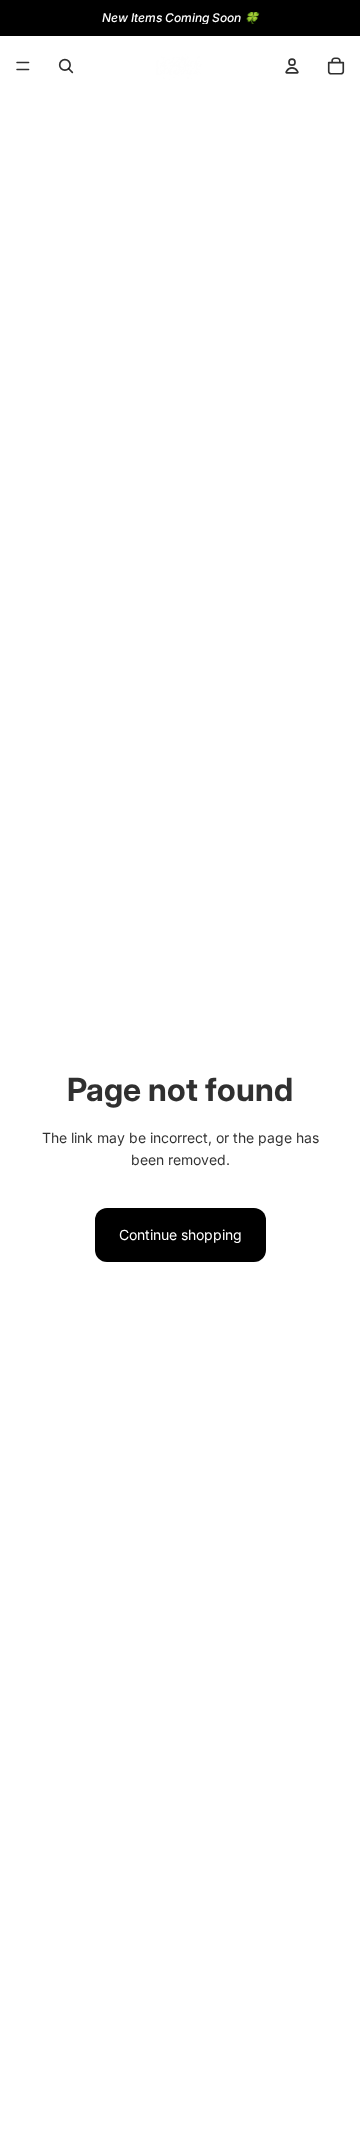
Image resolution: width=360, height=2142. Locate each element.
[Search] (66, 66)
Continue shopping (180, 1234)
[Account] (292, 66)
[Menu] (23, 66)
